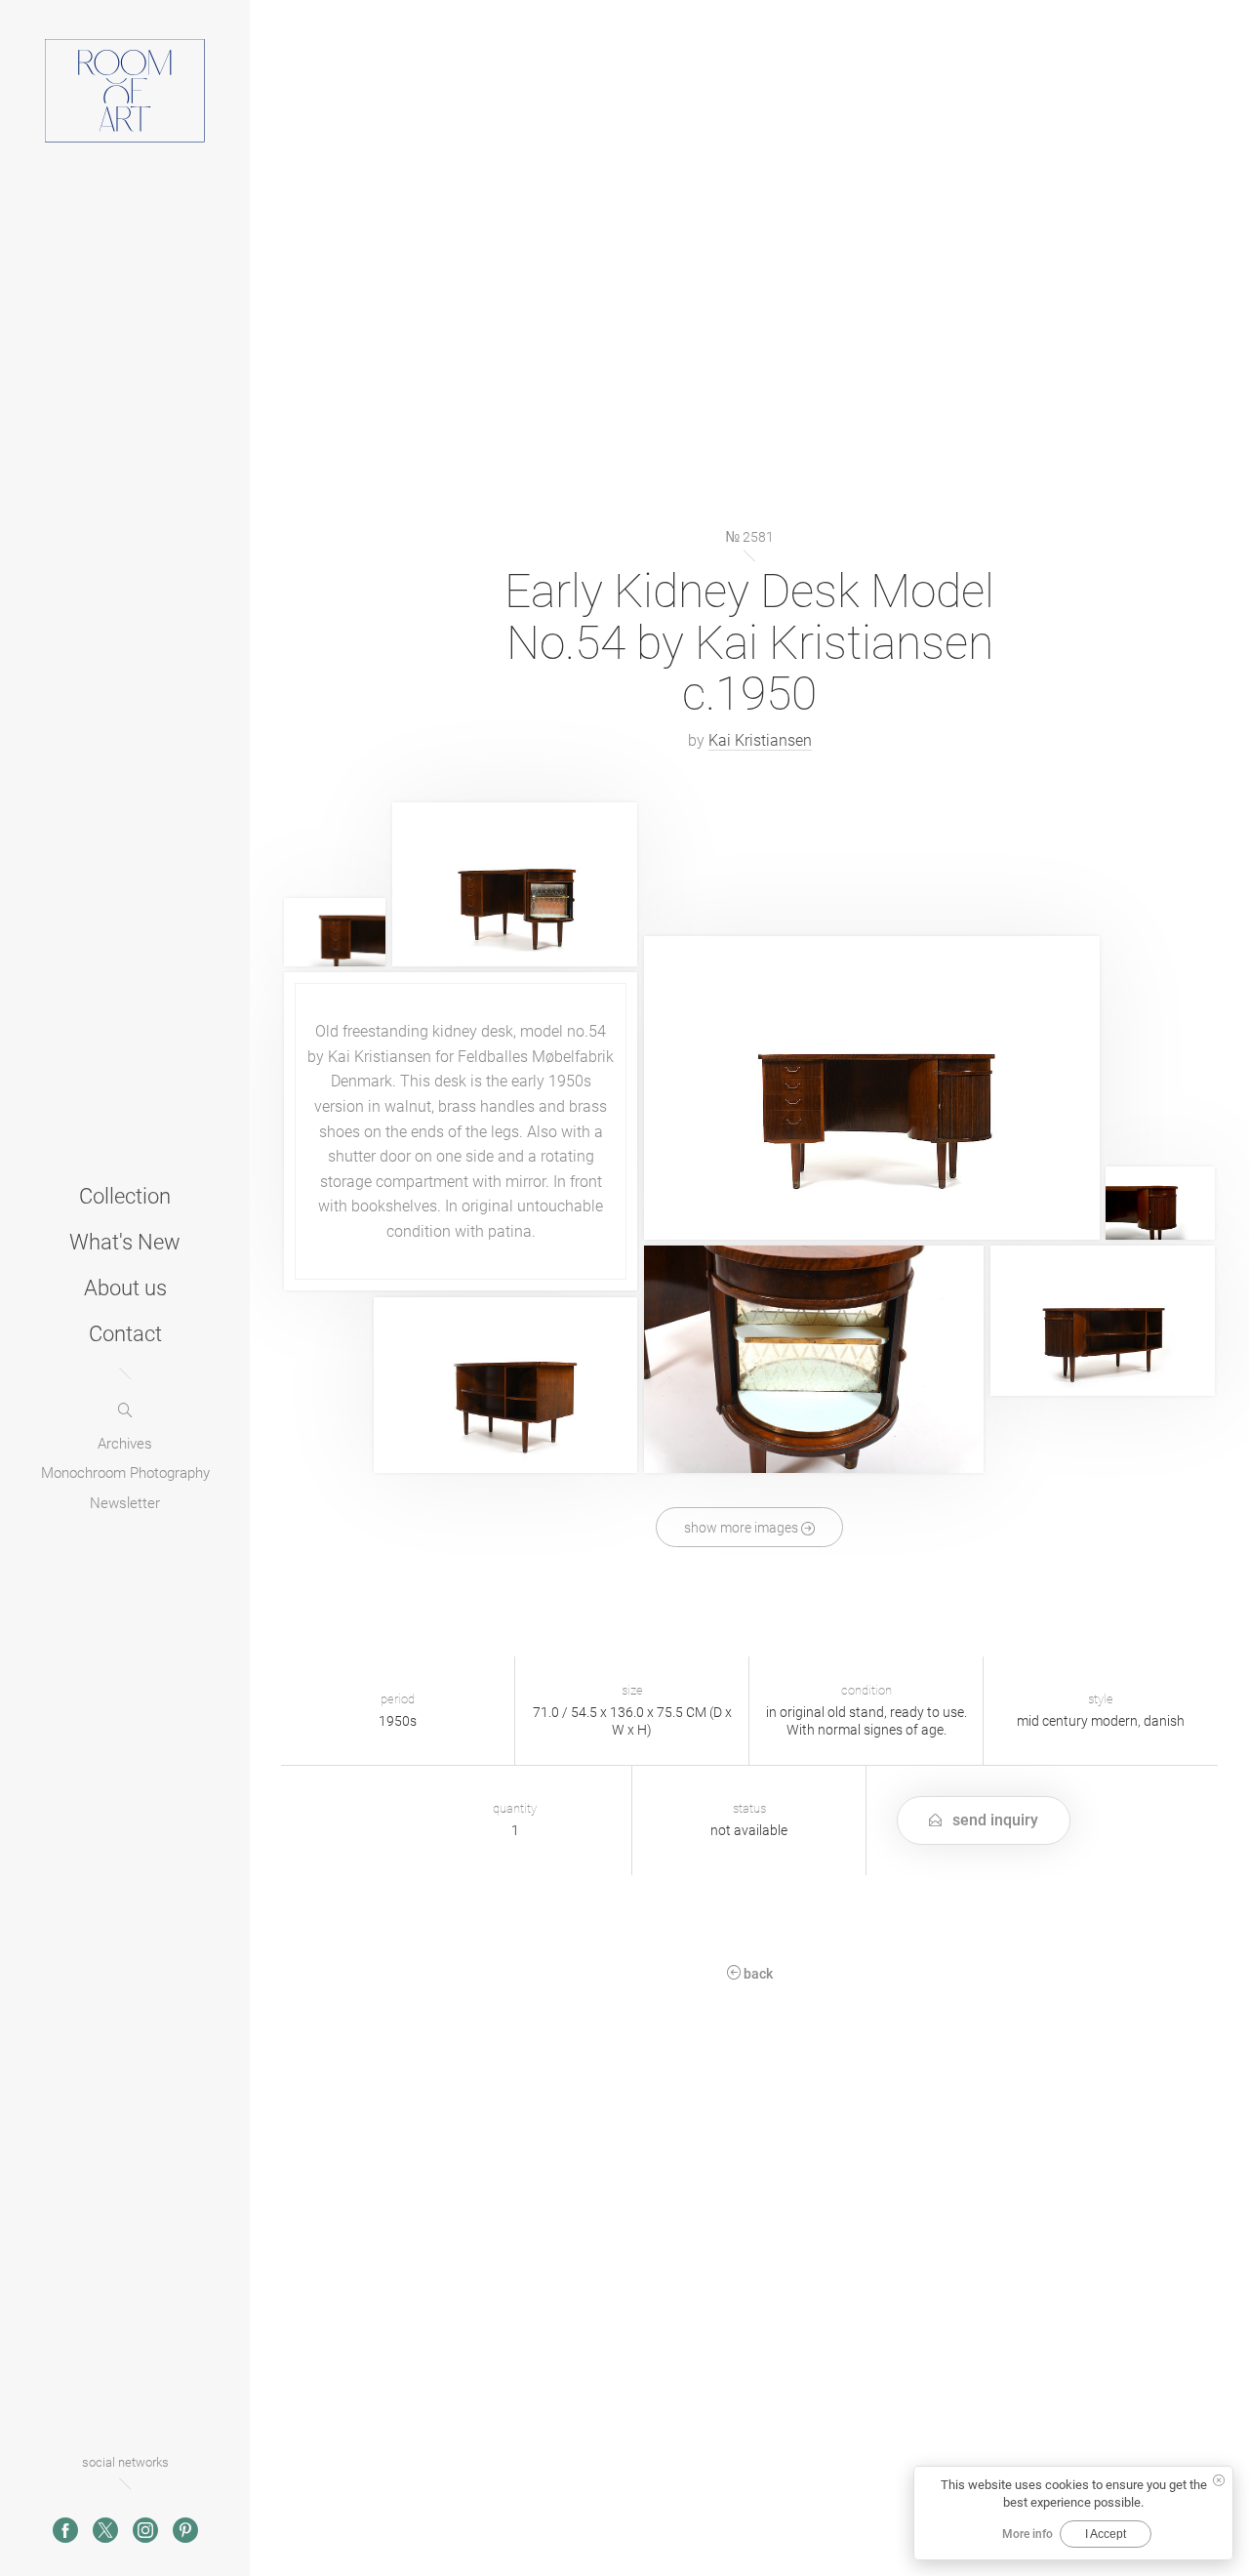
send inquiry (993, 1820)
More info (1027, 2534)
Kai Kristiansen (760, 740)
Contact (125, 1332)
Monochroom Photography (125, 1473)
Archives (125, 1443)
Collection (125, 1195)
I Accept (1106, 2534)
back (757, 1975)
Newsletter (125, 1502)
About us (125, 1287)
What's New (125, 1241)
